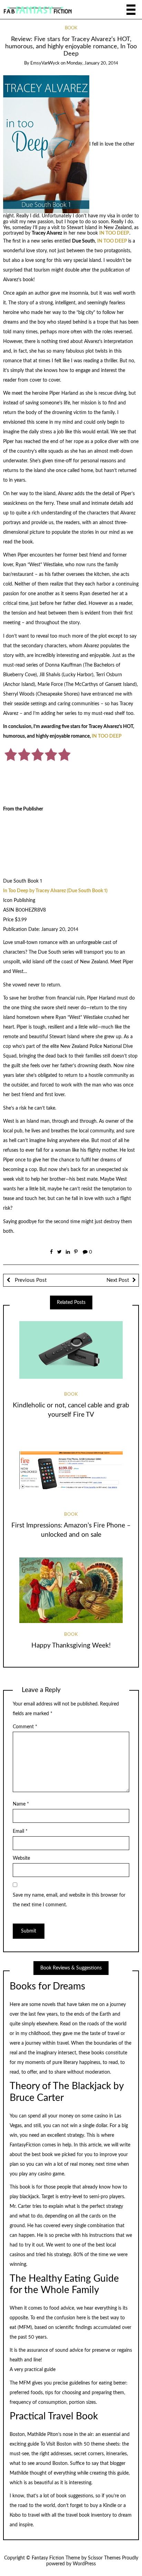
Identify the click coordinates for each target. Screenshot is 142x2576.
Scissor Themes (104, 2558)
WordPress (84, 2564)
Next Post (118, 1280)
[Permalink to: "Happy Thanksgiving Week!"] (71, 1590)
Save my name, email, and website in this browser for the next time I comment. (69, 1900)
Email (20, 1831)
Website (21, 1858)
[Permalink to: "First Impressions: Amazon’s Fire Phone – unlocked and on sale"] (71, 1470)
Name (21, 1804)
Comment (25, 1727)
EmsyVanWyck (45, 63)
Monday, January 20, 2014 (92, 63)
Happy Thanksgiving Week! (71, 1646)
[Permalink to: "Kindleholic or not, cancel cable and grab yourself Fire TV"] (71, 1350)
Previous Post (30, 1280)
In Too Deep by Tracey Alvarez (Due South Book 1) (55, 891)
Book (71, 28)
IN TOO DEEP (114, 233)
